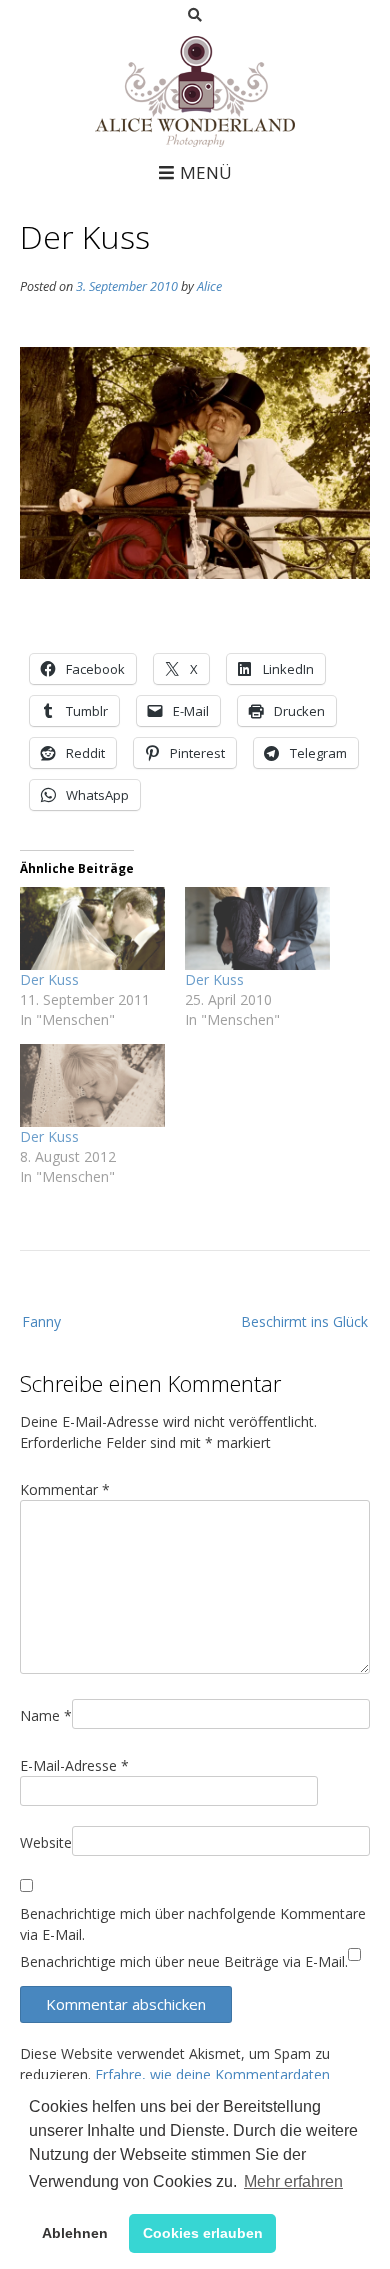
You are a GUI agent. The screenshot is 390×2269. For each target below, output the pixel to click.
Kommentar (65, 1489)
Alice (209, 286)
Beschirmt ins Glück (304, 1321)
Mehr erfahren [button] (293, 2181)
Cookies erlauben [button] (203, 2233)
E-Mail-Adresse (74, 1765)
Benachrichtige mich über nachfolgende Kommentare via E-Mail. (193, 1924)
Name (46, 1715)
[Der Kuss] (92, 928)
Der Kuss (49, 979)
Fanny (41, 1321)
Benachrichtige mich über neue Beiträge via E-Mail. (184, 1961)
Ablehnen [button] (75, 2233)
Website (46, 1842)
